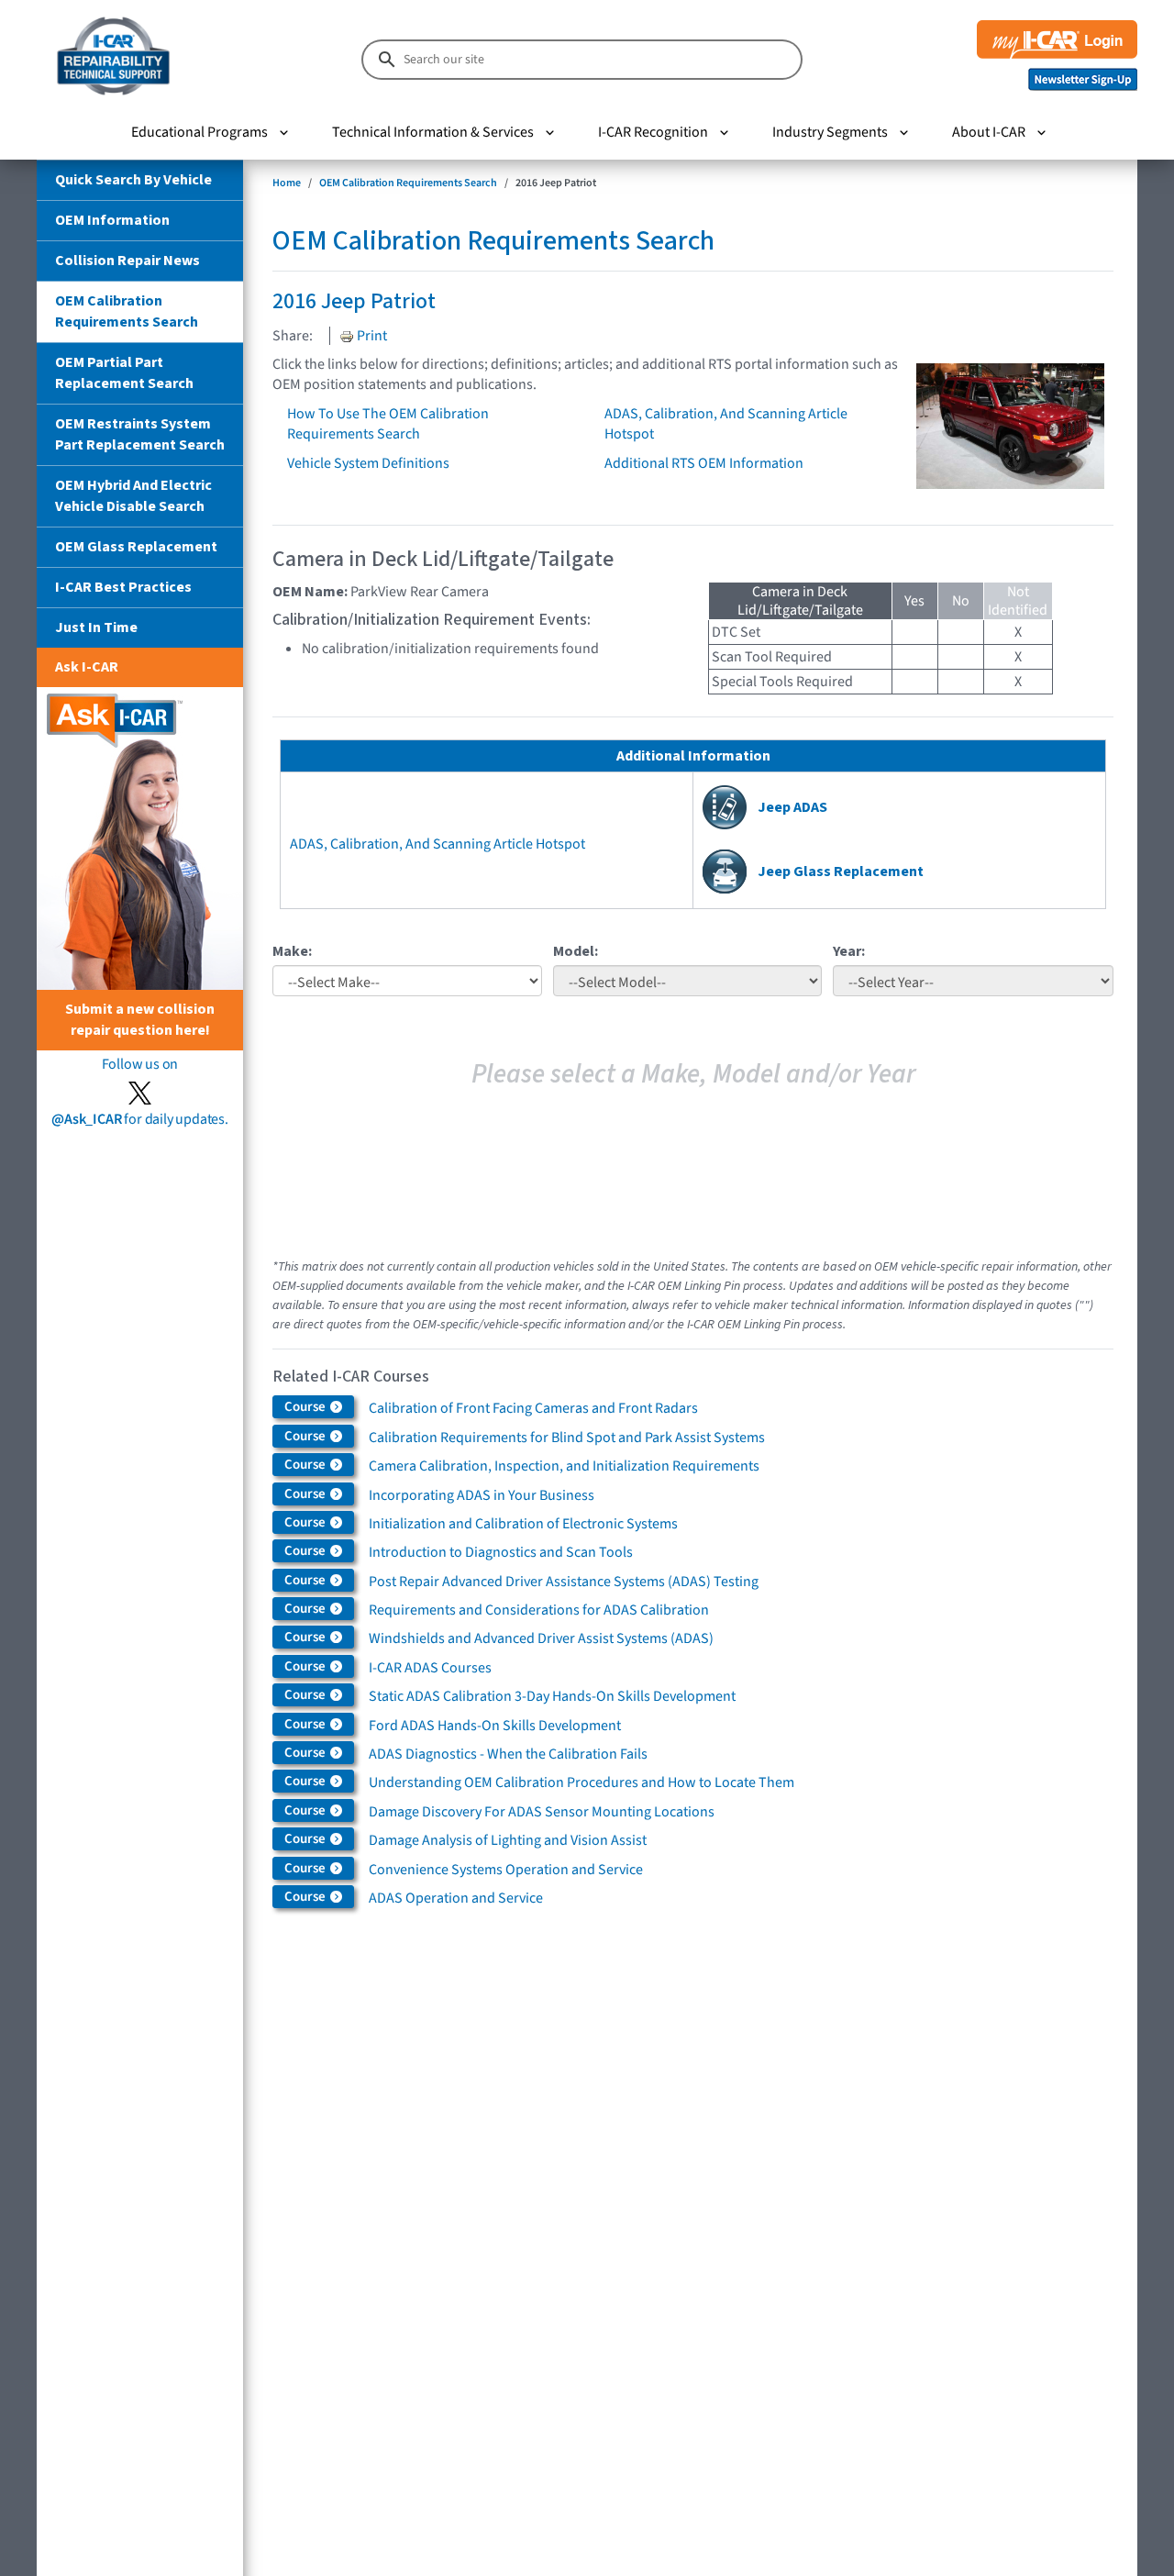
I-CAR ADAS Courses (430, 1668)
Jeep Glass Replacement (841, 872)
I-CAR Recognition (653, 132)
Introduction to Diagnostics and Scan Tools (501, 1552)
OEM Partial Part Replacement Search (124, 373)
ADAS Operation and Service (456, 1898)
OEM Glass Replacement (136, 547)
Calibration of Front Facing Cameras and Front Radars (533, 1408)
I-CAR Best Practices (123, 587)
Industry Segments (830, 132)
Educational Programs (199, 132)
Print (371, 336)
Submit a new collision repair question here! (140, 1020)
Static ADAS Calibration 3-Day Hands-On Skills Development (552, 1696)
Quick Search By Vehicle (133, 180)
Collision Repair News (127, 261)
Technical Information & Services (433, 132)
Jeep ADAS (792, 807)
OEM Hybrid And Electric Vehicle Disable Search (133, 496)
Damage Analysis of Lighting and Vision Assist (508, 1840)
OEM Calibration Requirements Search (127, 311)
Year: (849, 951)
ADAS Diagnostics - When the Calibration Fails (508, 1754)
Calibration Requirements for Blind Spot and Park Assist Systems (567, 1438)
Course (306, 1407)
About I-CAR (989, 132)
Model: (576, 951)
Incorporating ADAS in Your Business (482, 1495)
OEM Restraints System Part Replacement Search (140, 434)
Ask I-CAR (87, 667)
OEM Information (112, 220)
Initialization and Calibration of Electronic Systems (523, 1524)
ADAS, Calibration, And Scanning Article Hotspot (437, 844)
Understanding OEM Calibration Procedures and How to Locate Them (581, 1782)
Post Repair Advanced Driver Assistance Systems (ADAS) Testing (564, 1582)
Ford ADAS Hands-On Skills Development (495, 1726)
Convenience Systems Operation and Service (506, 1870)
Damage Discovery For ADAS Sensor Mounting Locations (542, 1812)
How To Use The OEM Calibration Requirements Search (388, 424)
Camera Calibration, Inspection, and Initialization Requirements (564, 1466)
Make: (292, 951)
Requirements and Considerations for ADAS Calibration (539, 1610)
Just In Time (96, 627)
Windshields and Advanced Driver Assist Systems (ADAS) (541, 1638)
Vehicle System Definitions (368, 463)
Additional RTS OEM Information (704, 463)
